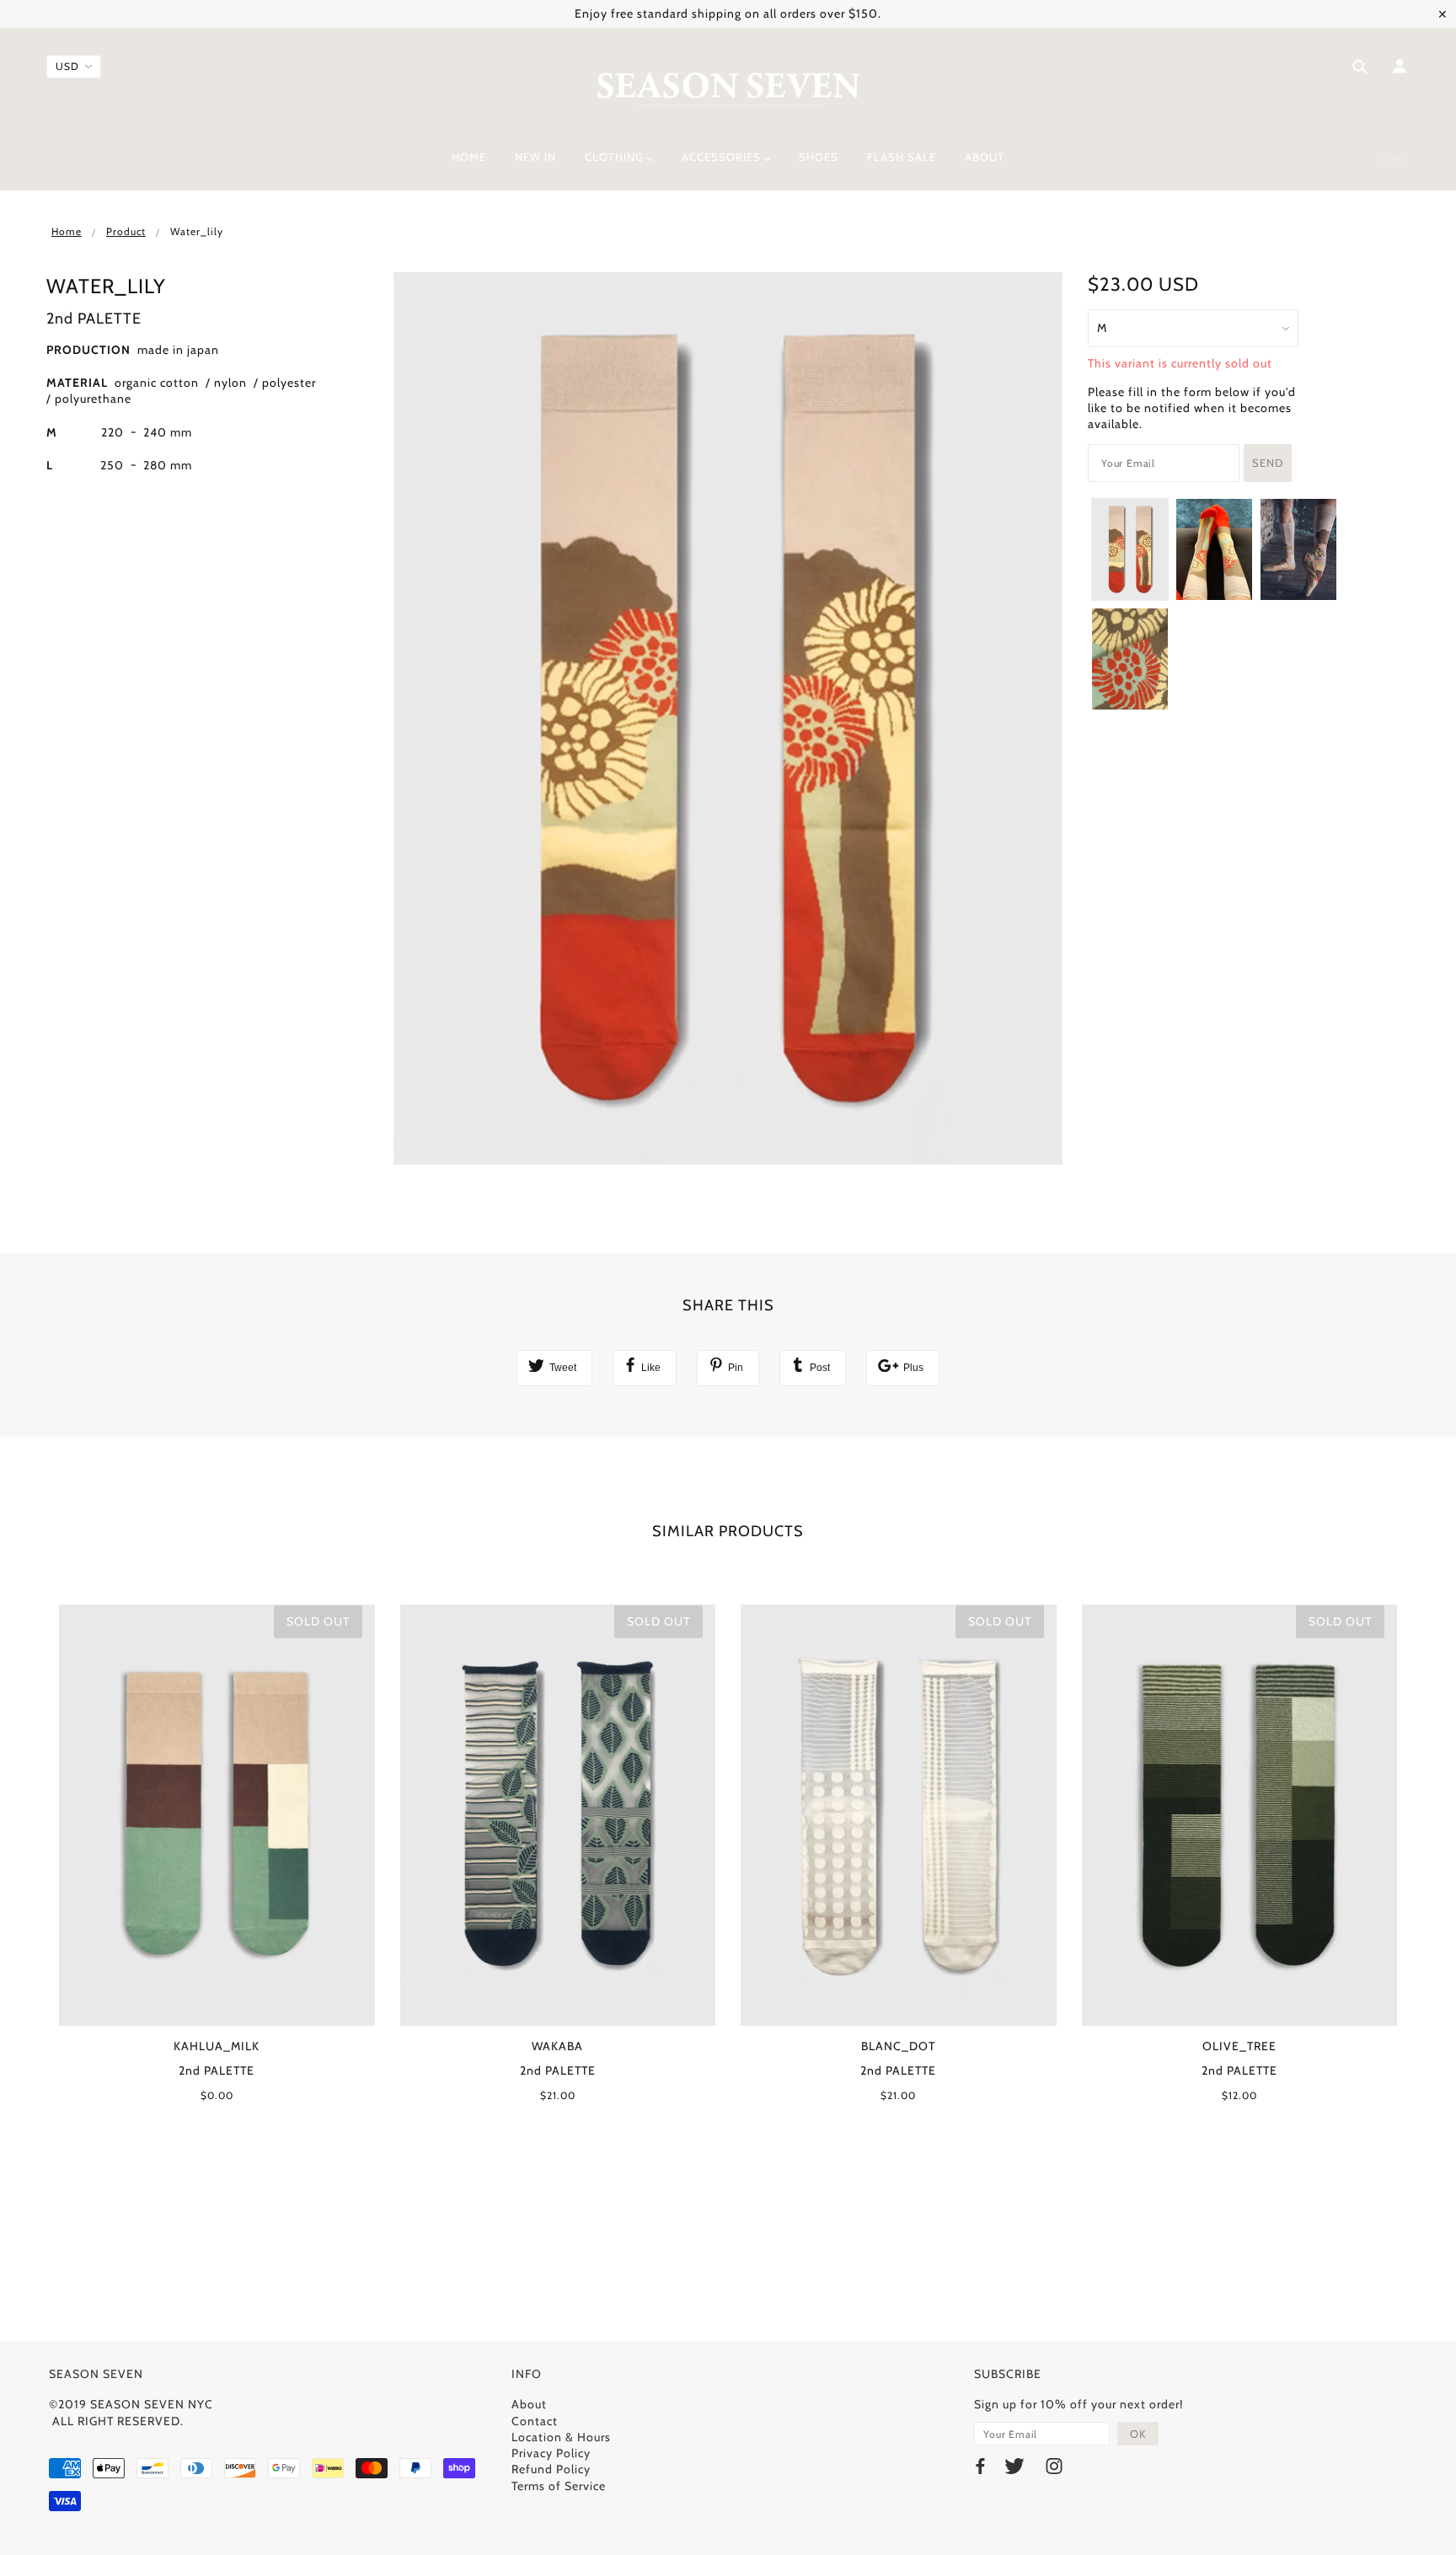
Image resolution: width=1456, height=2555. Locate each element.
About (529, 2404)
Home (67, 231)
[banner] (728, 87)
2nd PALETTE (94, 319)
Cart (1395, 158)
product (126, 231)
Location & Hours (561, 2437)
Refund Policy (551, 2469)
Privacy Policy (551, 2453)
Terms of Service (559, 2486)
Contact (535, 2421)
